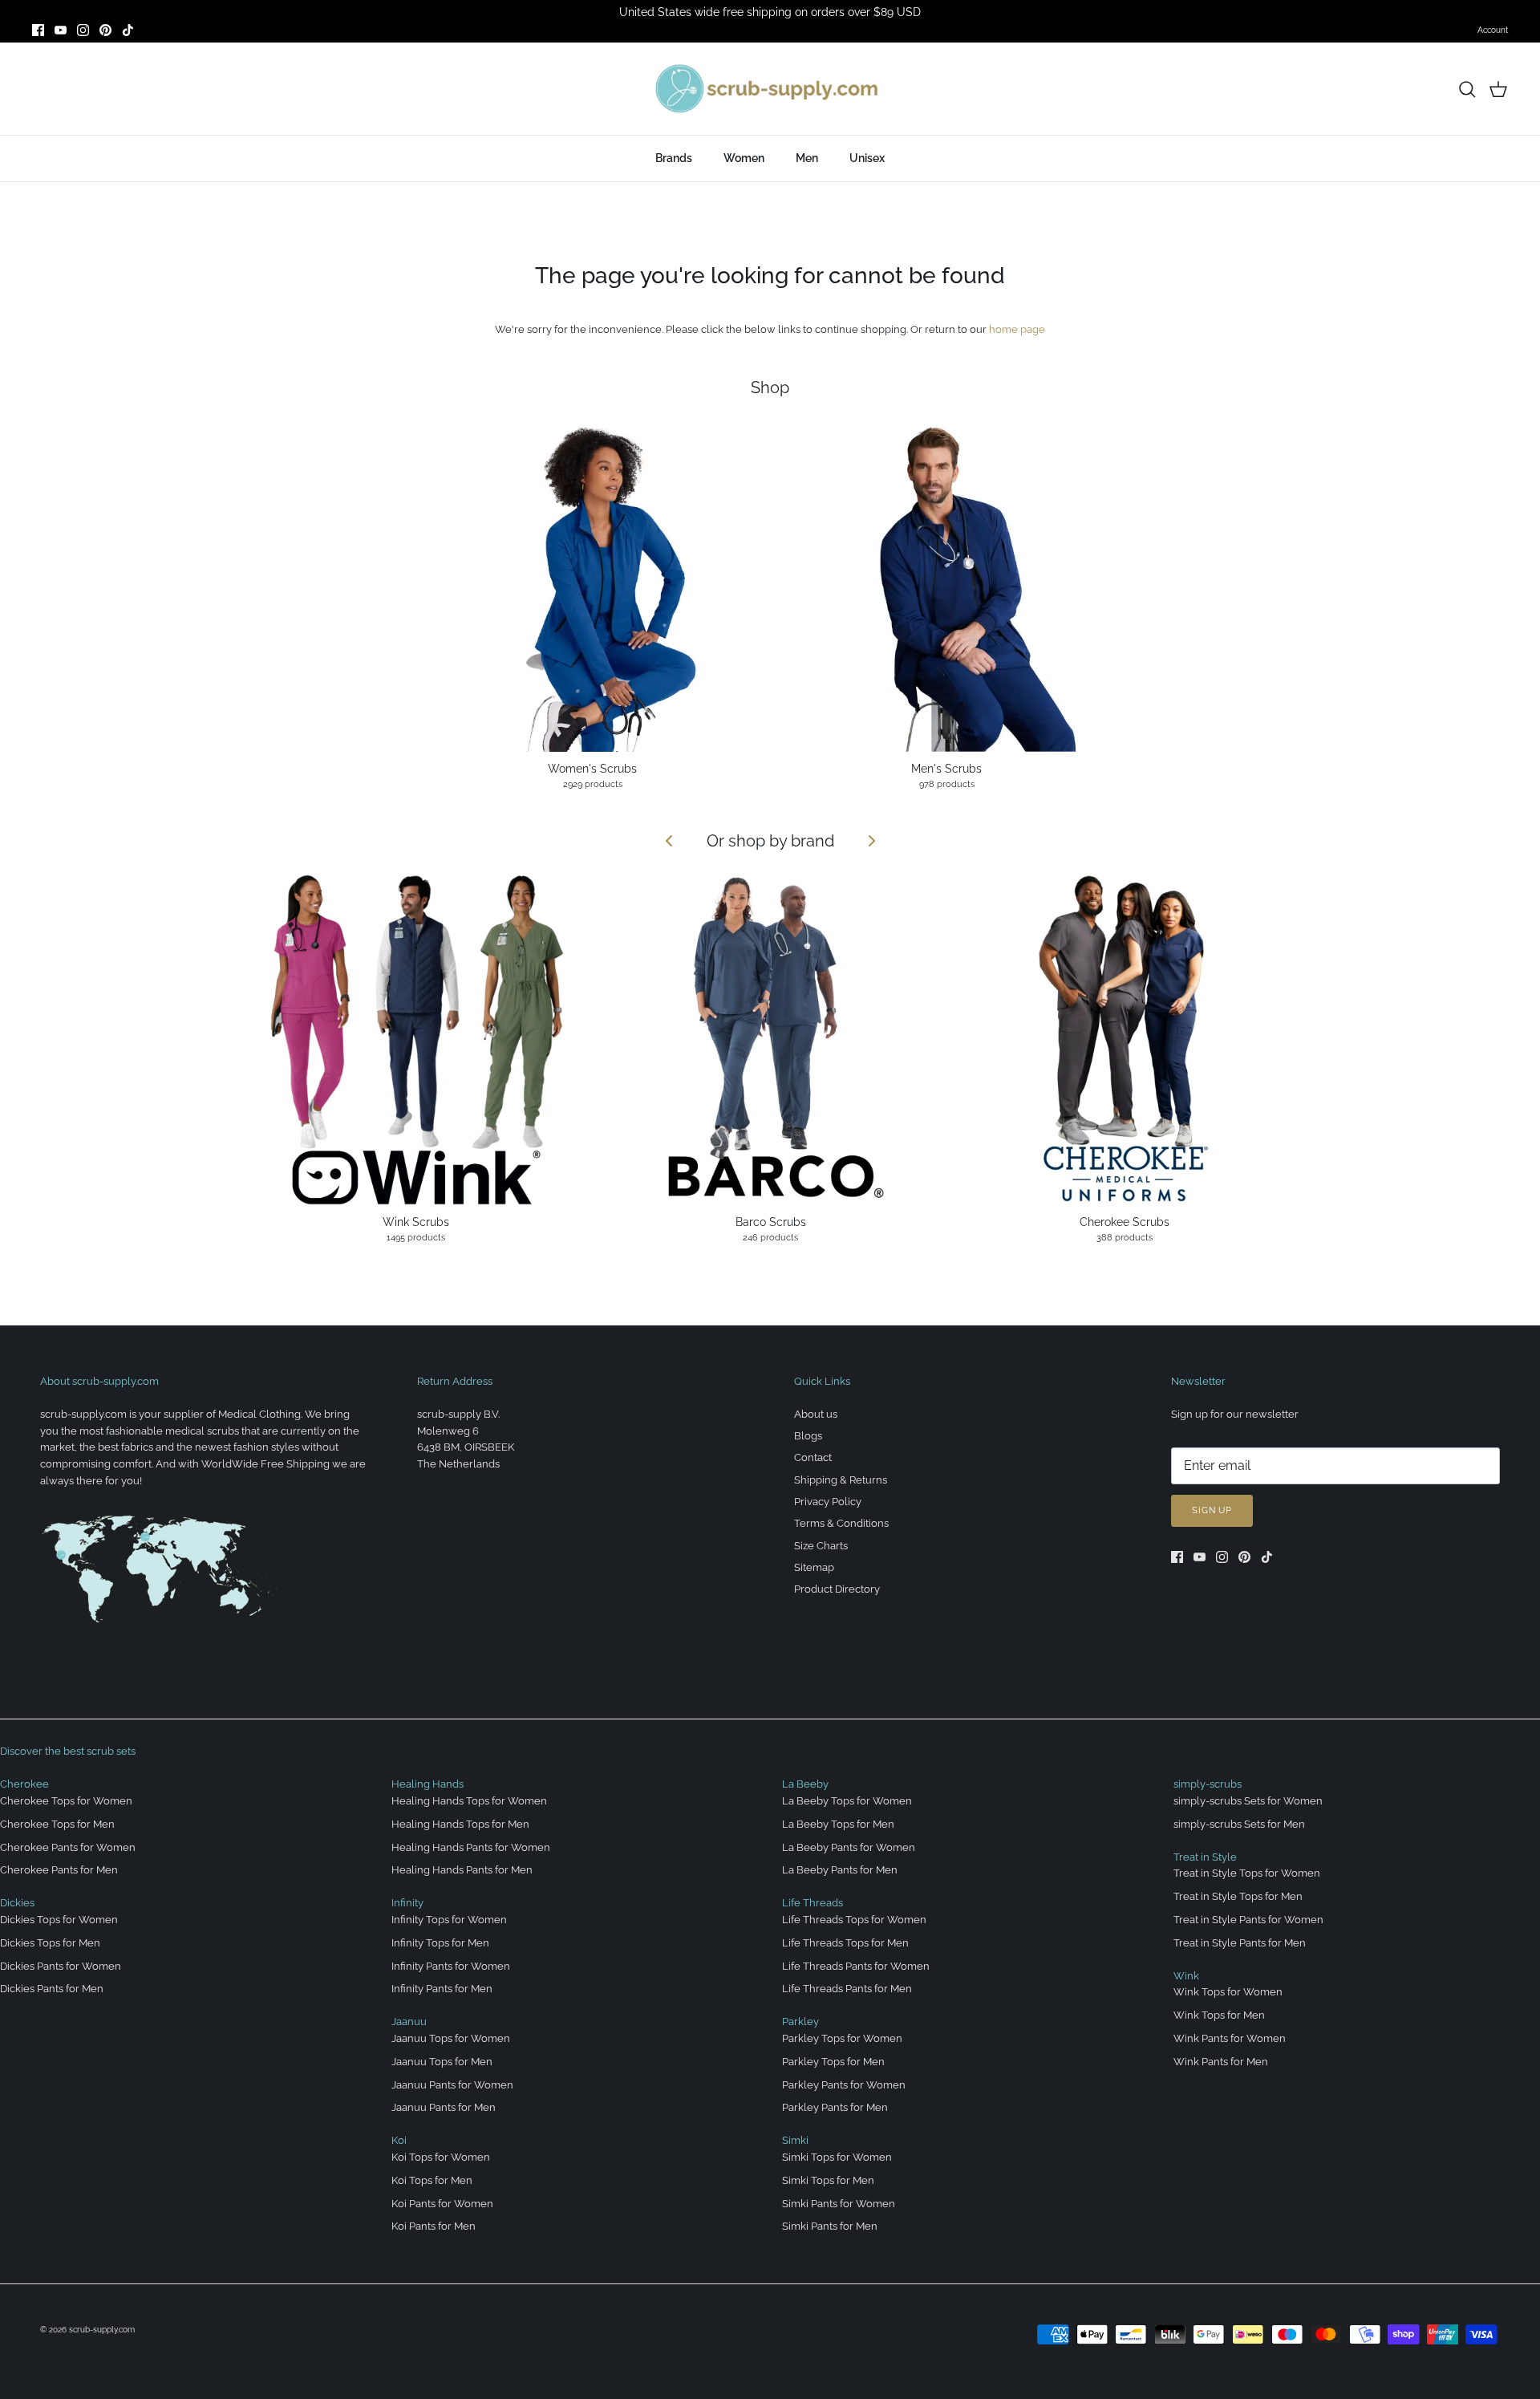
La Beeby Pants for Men (840, 1870)
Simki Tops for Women (837, 2157)
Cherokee (24, 1784)
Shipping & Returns (841, 1480)
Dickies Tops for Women (59, 1920)
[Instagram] (83, 30)
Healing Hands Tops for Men (460, 1824)
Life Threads (813, 1903)
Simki (795, 2140)
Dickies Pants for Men (52, 1989)
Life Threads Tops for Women (854, 1920)
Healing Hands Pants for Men (462, 1870)
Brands (674, 158)
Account (1493, 30)
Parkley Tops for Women (842, 2038)
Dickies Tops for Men (50, 1943)
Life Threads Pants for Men (847, 1989)
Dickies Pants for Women (61, 1966)
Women (744, 158)
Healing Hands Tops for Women (469, 1801)
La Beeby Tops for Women (847, 1801)
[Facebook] (38, 30)
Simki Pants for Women (839, 2204)
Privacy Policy (828, 1502)
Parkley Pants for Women (844, 2085)
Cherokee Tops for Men (57, 1824)
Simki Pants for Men (830, 2226)
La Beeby (805, 1784)
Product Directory (837, 1589)
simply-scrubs (1208, 1784)
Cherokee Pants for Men (59, 1870)
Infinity (407, 1903)
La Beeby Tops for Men (838, 1824)
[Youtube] (61, 30)
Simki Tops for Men (828, 2180)
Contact (813, 1457)
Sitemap (814, 1567)
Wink (1186, 1976)
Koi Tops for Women (441, 2157)
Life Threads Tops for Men (845, 1943)
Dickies (17, 1903)
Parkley (800, 2021)
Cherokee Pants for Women (68, 1847)
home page (1017, 329)
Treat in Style (1205, 1857)
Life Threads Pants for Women (856, 1966)
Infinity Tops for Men (440, 1943)
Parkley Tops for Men (833, 2062)
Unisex (867, 158)
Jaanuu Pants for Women (452, 2085)
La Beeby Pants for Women (849, 1847)
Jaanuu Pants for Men (444, 2107)
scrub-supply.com (102, 2330)
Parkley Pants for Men (835, 2107)
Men (807, 158)
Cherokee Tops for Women (66, 1801)
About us (816, 1414)
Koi (399, 2140)
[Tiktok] (128, 30)
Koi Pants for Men (434, 2226)
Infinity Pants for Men (442, 1989)
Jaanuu (409, 2021)
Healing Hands (428, 1784)
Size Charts (821, 1546)
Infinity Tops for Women (449, 1920)
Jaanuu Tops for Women (451, 2038)
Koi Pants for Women (442, 2204)
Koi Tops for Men (432, 2180)
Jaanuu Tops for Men (442, 2062)
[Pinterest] (105, 30)
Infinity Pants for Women (451, 1966)
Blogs (808, 1436)
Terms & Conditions (841, 1523)
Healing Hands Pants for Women (471, 1847)
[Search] (1467, 89)
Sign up (1212, 1510)
